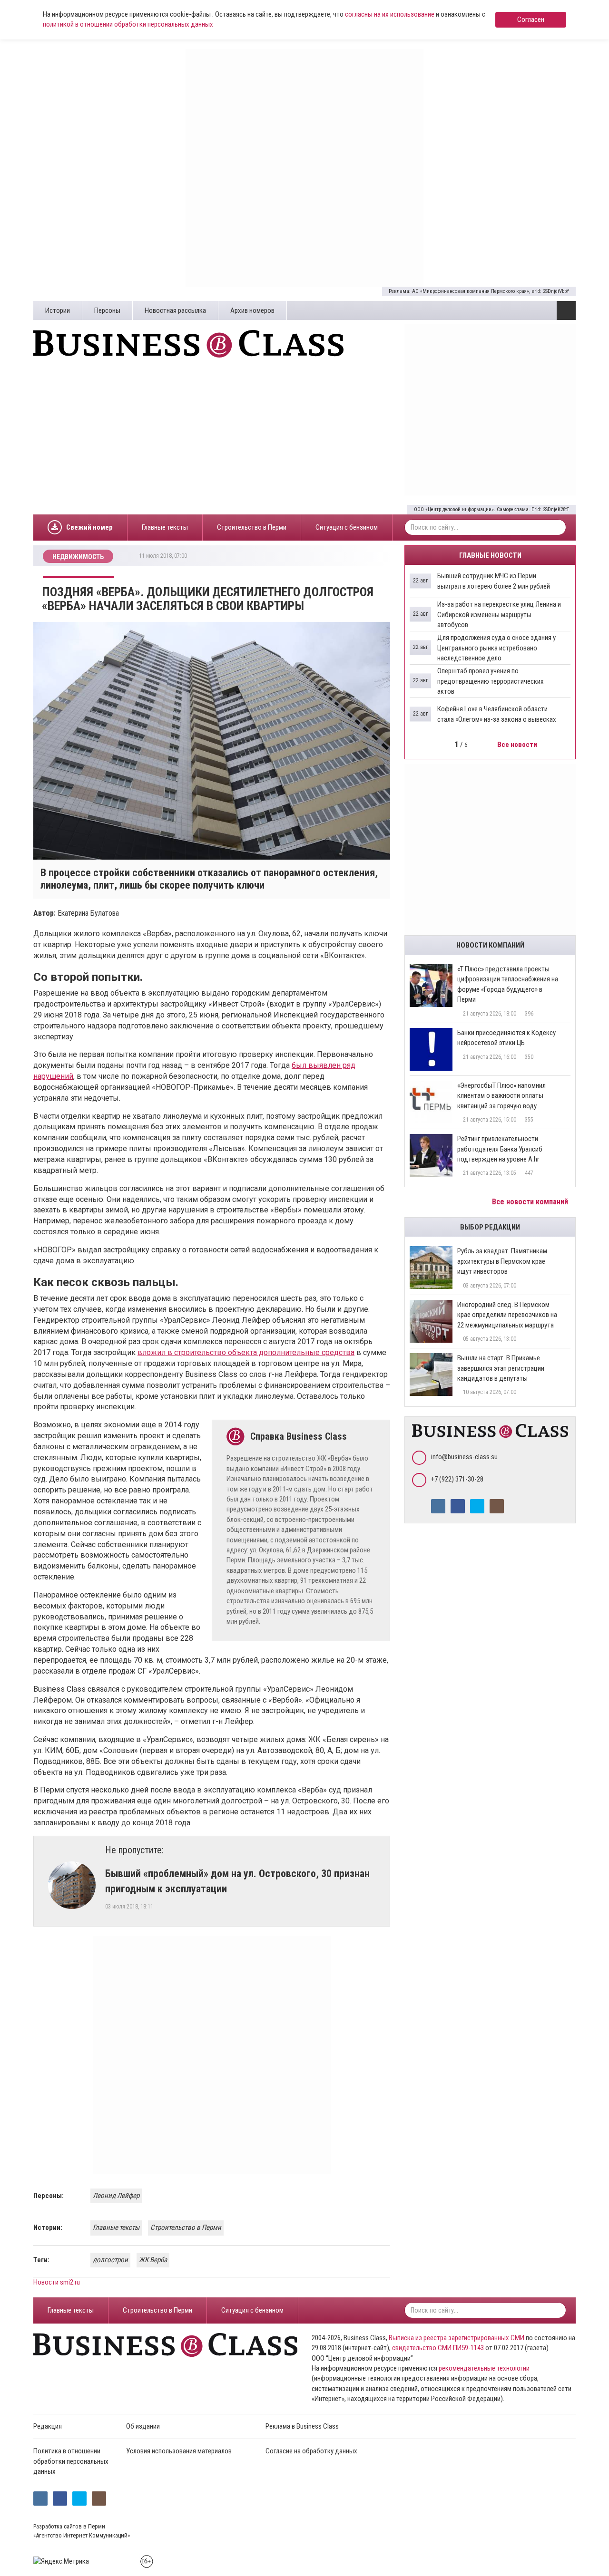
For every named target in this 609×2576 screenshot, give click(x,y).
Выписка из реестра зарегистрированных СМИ (457, 2338)
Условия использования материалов (179, 2451)
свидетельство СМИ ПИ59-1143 (438, 2348)
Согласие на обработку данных (311, 2451)
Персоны (107, 310)
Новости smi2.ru (57, 2282)
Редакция (48, 2426)
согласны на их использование (390, 14)
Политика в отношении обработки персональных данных (71, 2461)
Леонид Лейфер (116, 2196)
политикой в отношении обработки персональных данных (128, 24)
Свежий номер (89, 527)
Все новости (518, 745)
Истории (58, 310)
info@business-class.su (464, 1457)
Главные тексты (165, 527)
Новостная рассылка (175, 310)
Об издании (143, 2426)
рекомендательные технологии (484, 2368)
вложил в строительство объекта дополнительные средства (246, 1352)
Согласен (531, 19)
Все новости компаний (531, 1202)
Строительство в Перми (252, 527)
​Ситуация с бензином (347, 527)
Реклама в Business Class (302, 2426)
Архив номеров (252, 310)
